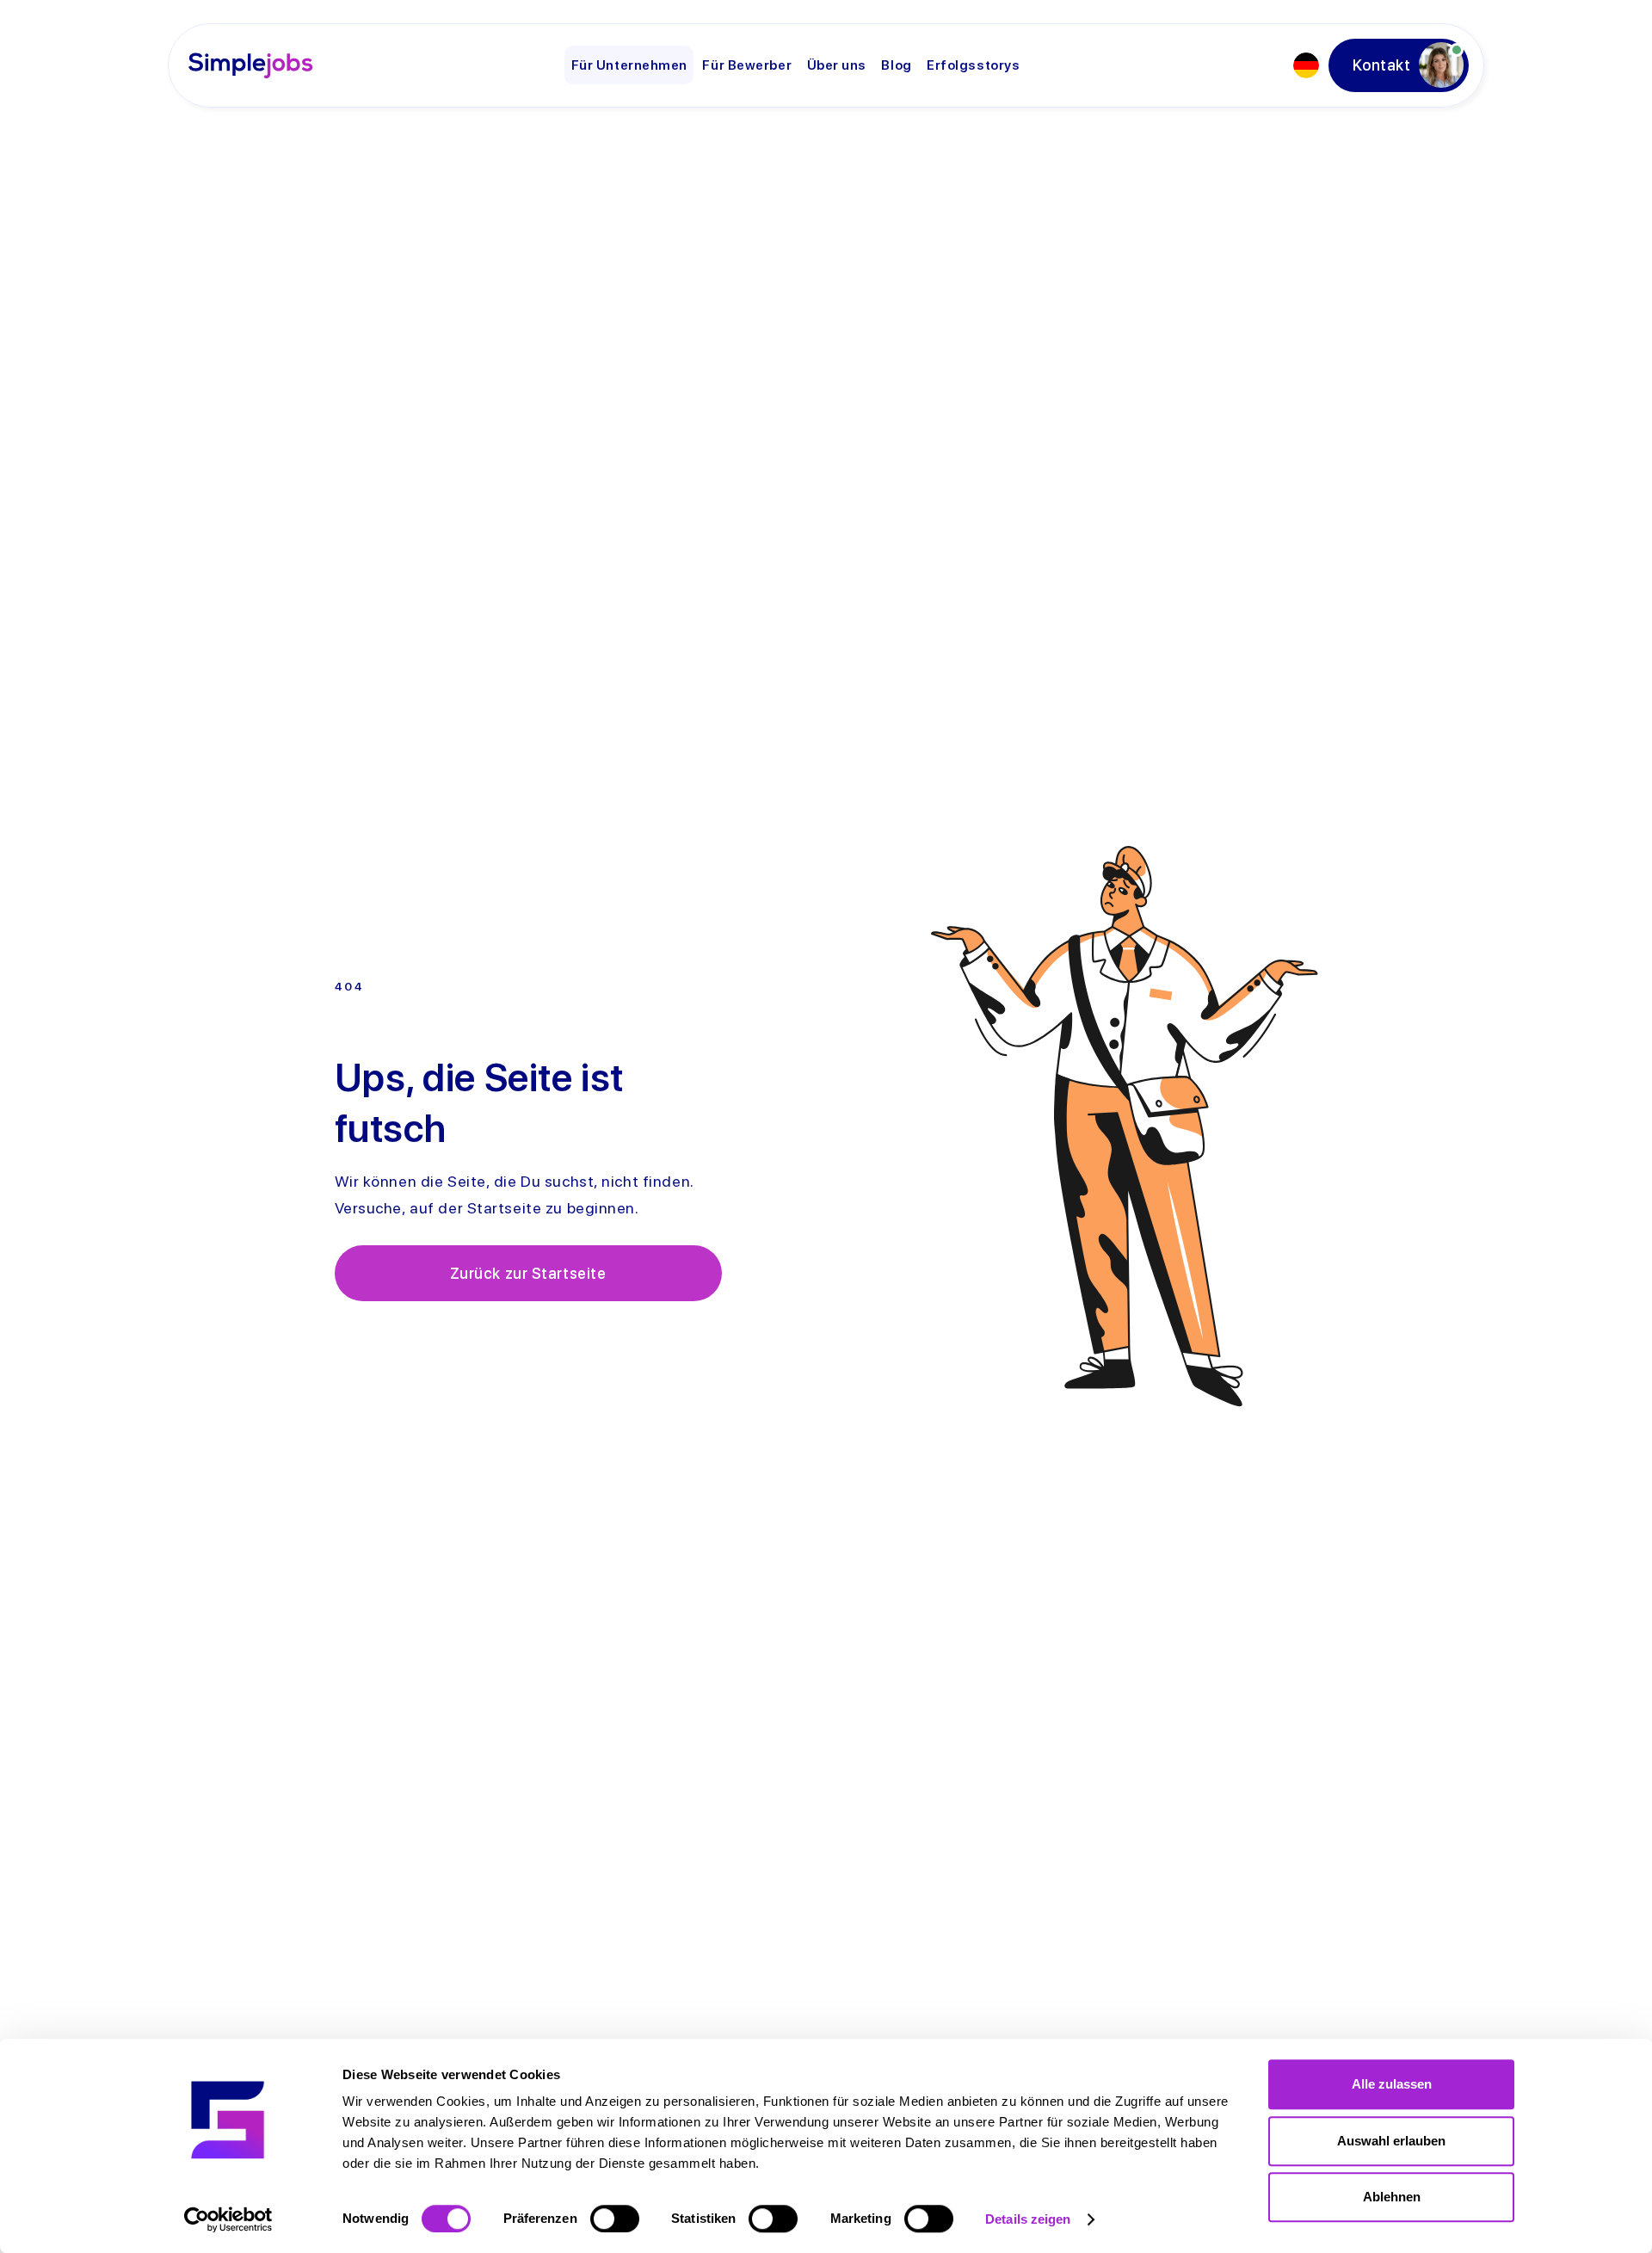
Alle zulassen (1392, 2084)
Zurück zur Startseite (528, 1273)
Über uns (837, 65)
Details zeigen (1028, 2219)
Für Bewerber (747, 65)
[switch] (615, 2219)
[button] (1306, 65)
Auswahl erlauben (1391, 2141)
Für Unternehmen (629, 65)
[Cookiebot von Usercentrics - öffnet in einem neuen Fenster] (228, 2219)
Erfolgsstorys (973, 65)
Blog (896, 65)
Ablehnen (1392, 2197)
